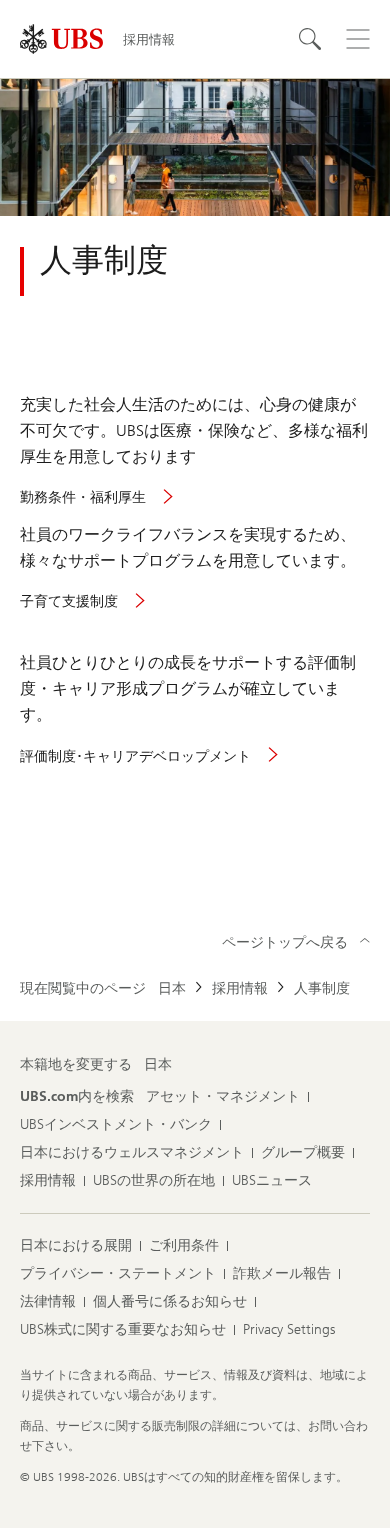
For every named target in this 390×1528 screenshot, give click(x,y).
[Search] (310, 39)
